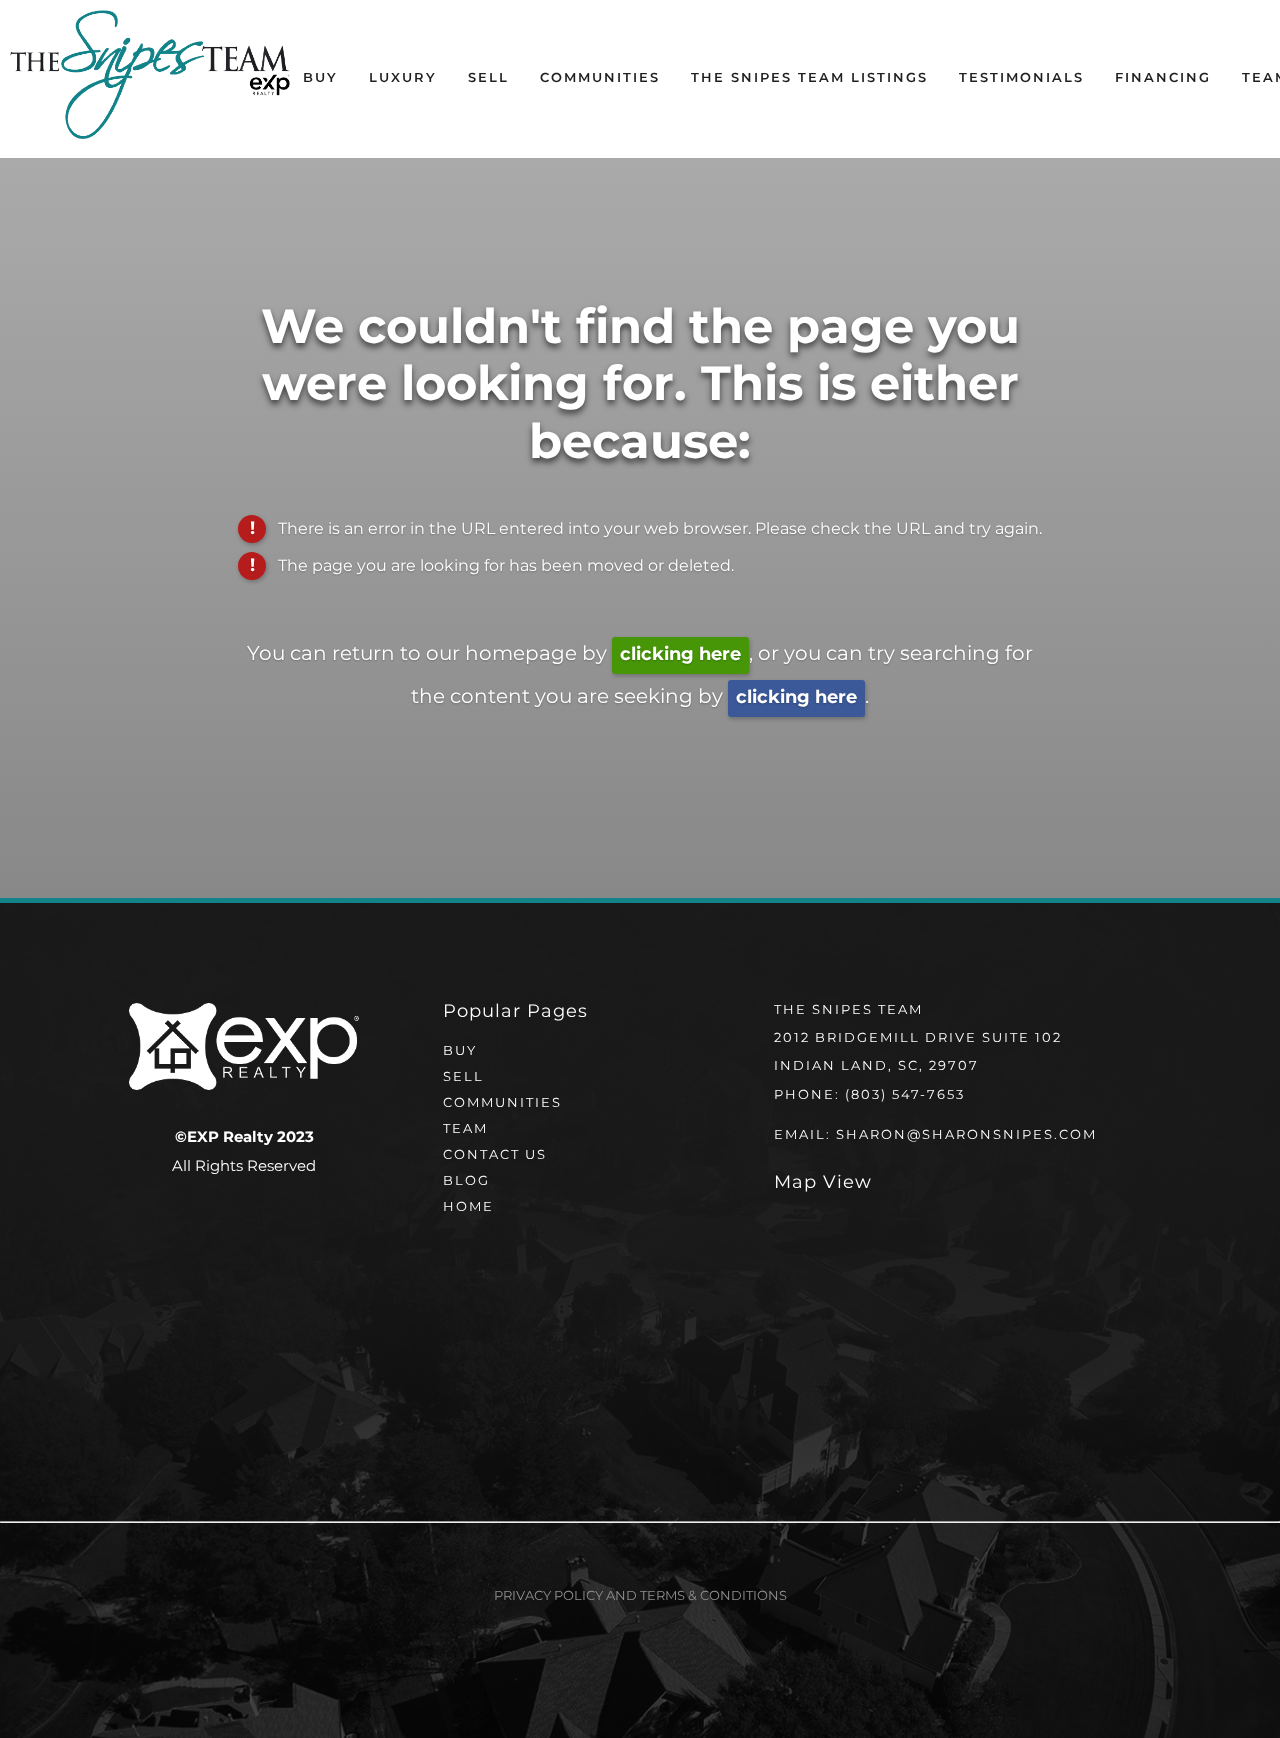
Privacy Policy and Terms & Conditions (640, 1596)
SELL (463, 1077)
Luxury (403, 78)
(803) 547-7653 (905, 1095)
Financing (1163, 78)
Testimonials (1021, 78)
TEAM (465, 1129)
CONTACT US (495, 1155)
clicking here (680, 654)
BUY (460, 1051)
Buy (320, 78)
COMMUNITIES (502, 1103)
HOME (468, 1207)
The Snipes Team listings (809, 78)
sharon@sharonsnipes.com (966, 1135)
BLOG (466, 1181)
